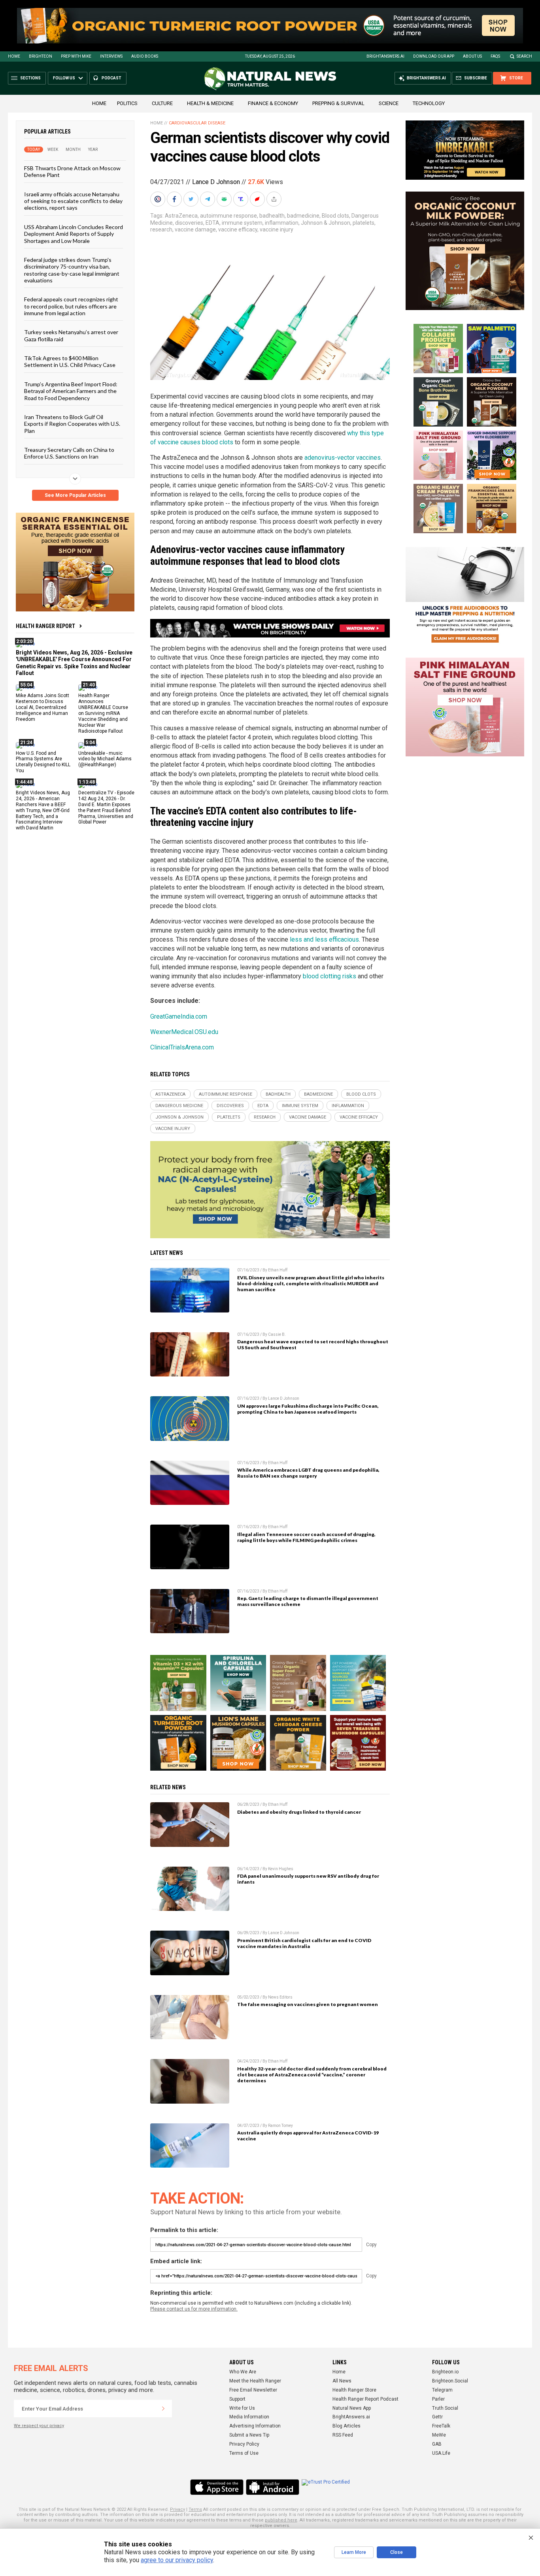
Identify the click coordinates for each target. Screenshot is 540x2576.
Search (524, 56)
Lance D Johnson (216, 182)
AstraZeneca (181, 216)
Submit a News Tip (249, 2435)
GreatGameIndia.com (179, 1016)
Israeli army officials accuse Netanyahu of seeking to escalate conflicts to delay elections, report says (73, 201)
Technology (429, 103)
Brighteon (41, 56)
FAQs (495, 56)
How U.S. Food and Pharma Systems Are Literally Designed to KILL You (43, 762)
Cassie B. (277, 1334)
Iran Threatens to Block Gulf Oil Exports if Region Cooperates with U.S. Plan (72, 424)
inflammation (282, 223)
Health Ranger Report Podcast (365, 2399)
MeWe (439, 2435)
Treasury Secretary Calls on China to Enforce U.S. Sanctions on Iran (69, 453)
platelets (363, 223)
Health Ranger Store (354, 2390)
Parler (438, 2399)
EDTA (212, 223)
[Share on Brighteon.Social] (159, 199)
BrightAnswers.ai (385, 56)
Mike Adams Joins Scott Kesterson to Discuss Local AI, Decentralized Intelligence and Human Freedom (42, 707)
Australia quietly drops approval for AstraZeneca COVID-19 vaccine (308, 2136)
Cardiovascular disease (197, 123)
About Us (472, 56)
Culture (162, 103)
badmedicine (303, 216)
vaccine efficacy (238, 229)
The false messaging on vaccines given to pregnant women (308, 2004)
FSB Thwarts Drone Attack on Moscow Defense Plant (72, 171)
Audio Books (145, 56)
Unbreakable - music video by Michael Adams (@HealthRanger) (105, 759)
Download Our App (434, 56)
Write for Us (242, 2408)
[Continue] (163, 2409)
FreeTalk (441, 2426)
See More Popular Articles (75, 495)
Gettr (437, 2417)
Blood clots (335, 216)
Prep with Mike (76, 56)
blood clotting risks (329, 976)
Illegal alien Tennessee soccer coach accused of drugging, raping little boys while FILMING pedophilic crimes (306, 1537)
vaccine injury (277, 229)
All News (342, 2381)
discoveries (189, 223)
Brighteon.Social (450, 2381)
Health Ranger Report (45, 626)
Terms (195, 2509)
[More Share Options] (275, 199)
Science (389, 103)
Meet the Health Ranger (255, 2381)
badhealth (272, 216)
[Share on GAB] (225, 199)
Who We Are (243, 2372)
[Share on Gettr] (258, 199)
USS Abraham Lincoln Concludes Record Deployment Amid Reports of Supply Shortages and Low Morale (74, 233)
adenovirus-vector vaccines (343, 458)
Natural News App (352, 2408)
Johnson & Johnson (326, 223)
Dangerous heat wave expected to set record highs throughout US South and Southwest (313, 1344)
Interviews (111, 56)
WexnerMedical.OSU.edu (184, 1032)
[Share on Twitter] (192, 199)
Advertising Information (255, 2426)
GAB (437, 2444)
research (161, 229)
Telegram (442, 2390)
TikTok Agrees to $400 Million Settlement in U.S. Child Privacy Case (70, 361)
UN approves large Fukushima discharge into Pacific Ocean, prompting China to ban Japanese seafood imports (308, 1409)
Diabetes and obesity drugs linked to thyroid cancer (299, 1812)
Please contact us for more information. (194, 2309)
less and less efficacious (324, 939)
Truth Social (445, 2408)
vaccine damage (195, 229)
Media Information (249, 2417)
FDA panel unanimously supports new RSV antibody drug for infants (308, 1879)
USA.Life (441, 2453)
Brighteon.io (445, 2372)
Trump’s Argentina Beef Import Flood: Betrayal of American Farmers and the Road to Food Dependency (71, 391)
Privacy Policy (244, 2444)
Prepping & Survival (338, 103)
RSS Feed (343, 2435)
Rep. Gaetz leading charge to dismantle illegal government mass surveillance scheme (308, 1601)
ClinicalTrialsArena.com (182, 1047)
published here (281, 2520)
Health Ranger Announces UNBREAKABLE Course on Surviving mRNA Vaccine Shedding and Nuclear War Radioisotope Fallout (103, 713)
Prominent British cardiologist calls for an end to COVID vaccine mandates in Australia (304, 1943)
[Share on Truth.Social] (242, 199)
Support (237, 2399)
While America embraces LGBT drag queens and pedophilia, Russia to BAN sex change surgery (308, 1473)
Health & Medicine (210, 103)
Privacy (177, 2509)
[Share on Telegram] (208, 199)
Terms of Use (244, 2453)
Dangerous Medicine (179, 1106)
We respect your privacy (39, 2426)
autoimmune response (228, 216)
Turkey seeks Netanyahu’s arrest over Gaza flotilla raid (71, 335)
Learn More (354, 2552)
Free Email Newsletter (253, 2390)
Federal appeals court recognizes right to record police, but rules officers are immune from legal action (71, 306)
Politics (127, 103)
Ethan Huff (278, 1270)
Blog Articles (346, 2426)
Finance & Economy (273, 103)
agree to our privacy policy (177, 2560)
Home (14, 56)
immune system (242, 223)
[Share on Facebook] (175, 199)
